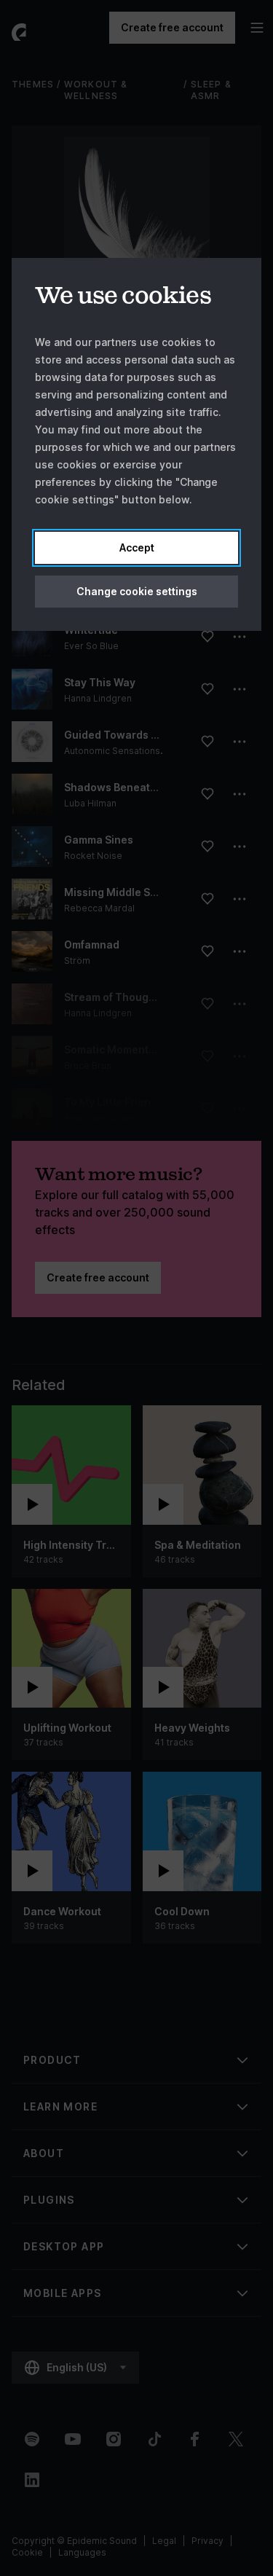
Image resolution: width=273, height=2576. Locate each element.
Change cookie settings (137, 591)
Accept (137, 547)
